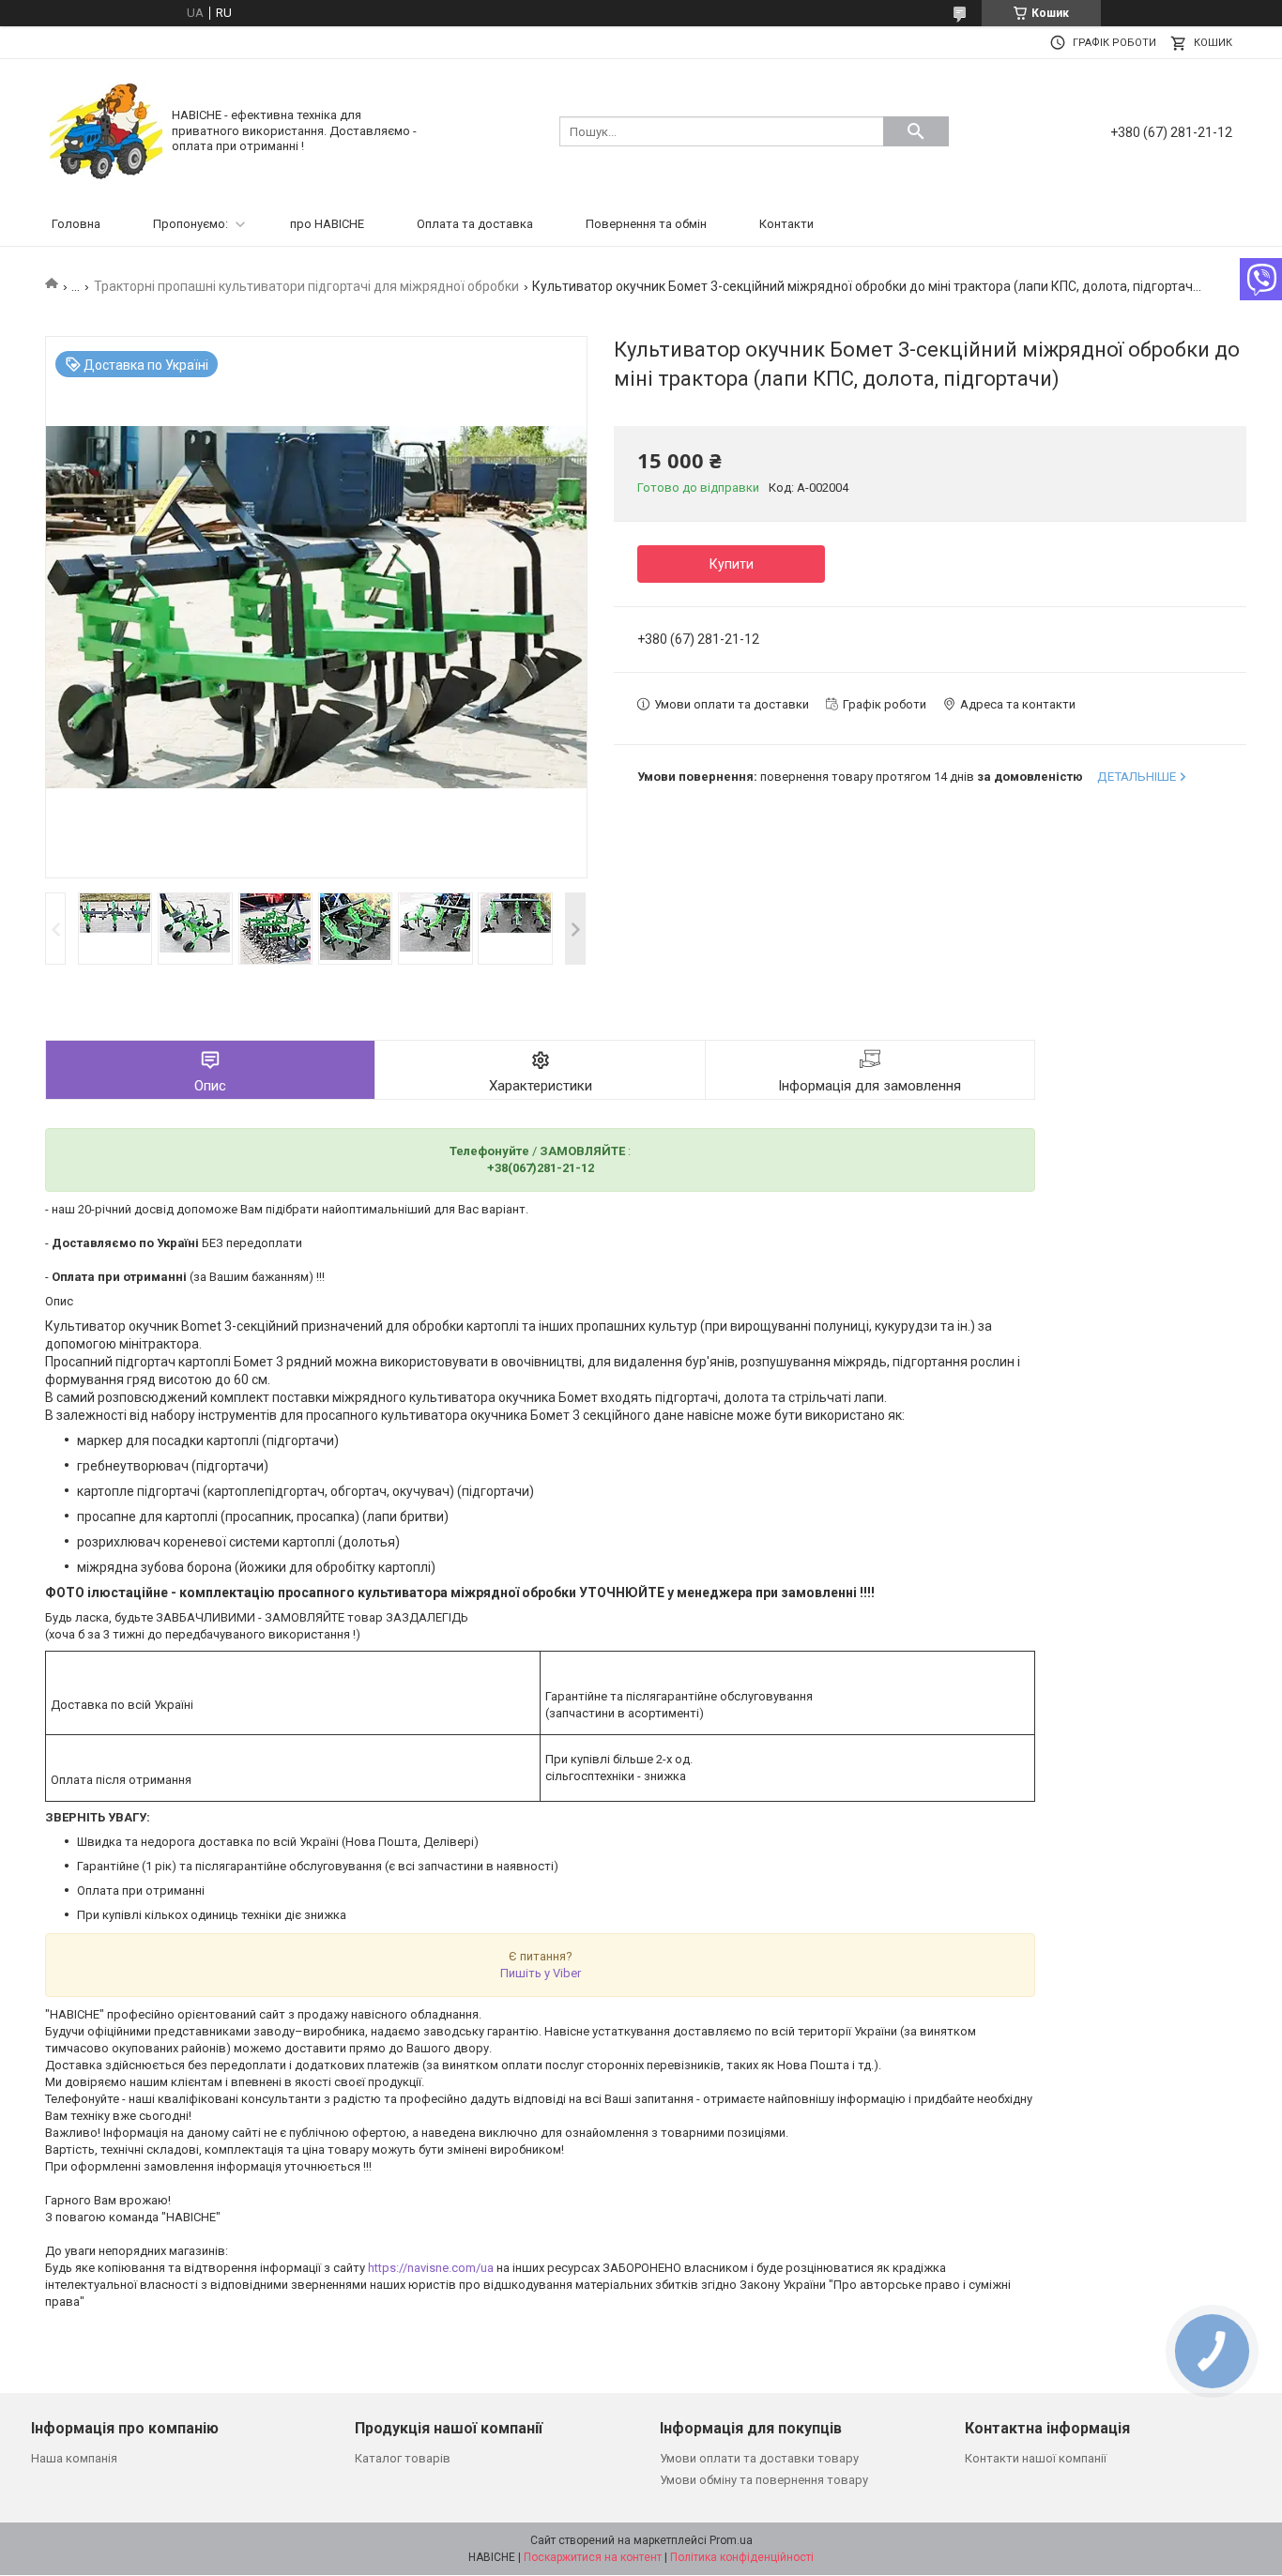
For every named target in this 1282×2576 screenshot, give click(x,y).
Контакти (786, 224)
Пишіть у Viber (541, 1973)
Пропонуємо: (191, 224)
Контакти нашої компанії (1036, 2458)
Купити (732, 564)
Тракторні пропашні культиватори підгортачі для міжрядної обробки (306, 286)
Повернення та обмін (646, 224)
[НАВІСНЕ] (106, 130)
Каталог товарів (403, 2458)
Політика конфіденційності (742, 2557)
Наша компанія (74, 2458)
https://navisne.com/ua (431, 2268)
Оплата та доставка (475, 224)
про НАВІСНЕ (327, 224)
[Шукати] (916, 131)
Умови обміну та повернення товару (764, 2480)
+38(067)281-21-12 (541, 1168)
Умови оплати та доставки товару (759, 2458)
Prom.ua (731, 2540)
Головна (76, 224)
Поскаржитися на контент (593, 2557)
